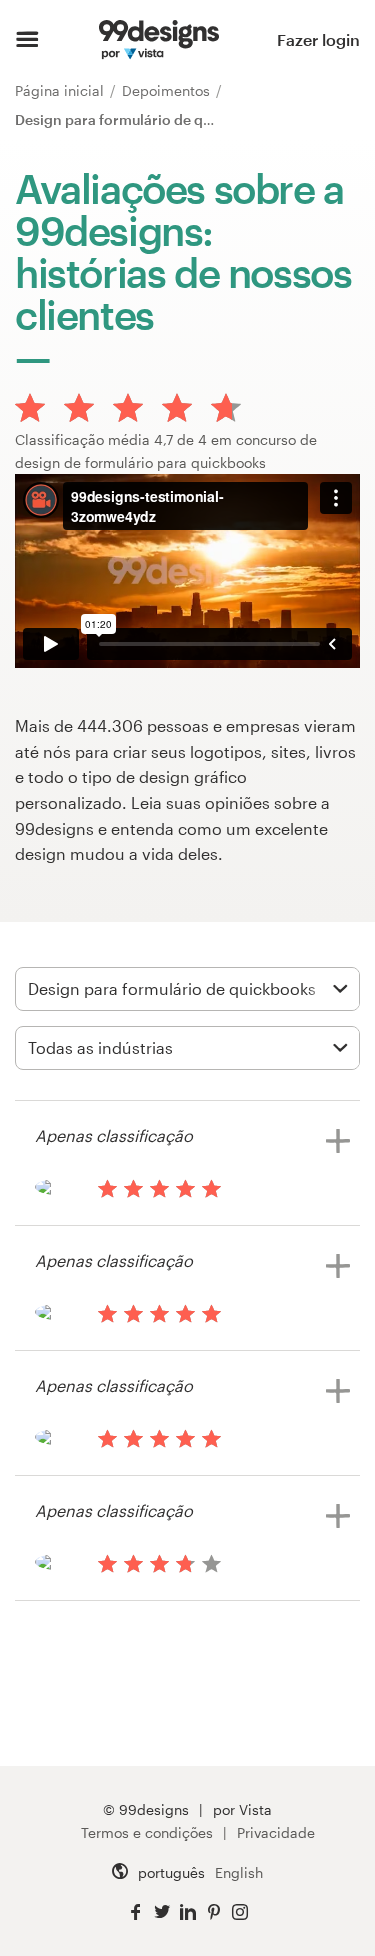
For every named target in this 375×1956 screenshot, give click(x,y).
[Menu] (27, 40)
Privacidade (276, 1832)
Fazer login (318, 39)
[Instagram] (240, 1912)
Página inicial (61, 90)
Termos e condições (147, 1832)
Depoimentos (168, 90)
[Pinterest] (214, 1912)
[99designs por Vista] (158, 40)
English (239, 1872)
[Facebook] (136, 1912)
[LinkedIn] (188, 1912)
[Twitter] (162, 1912)
